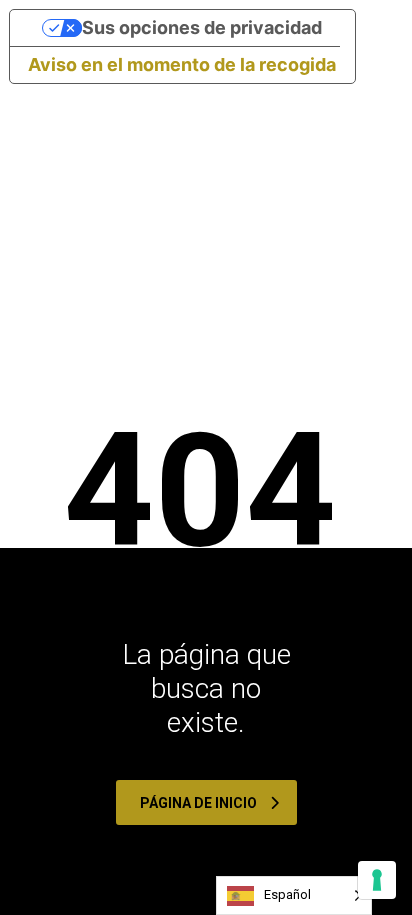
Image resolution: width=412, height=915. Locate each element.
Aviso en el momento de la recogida (182, 64)
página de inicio (198, 803)
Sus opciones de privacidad (202, 27)
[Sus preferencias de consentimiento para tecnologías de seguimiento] (377, 880)
